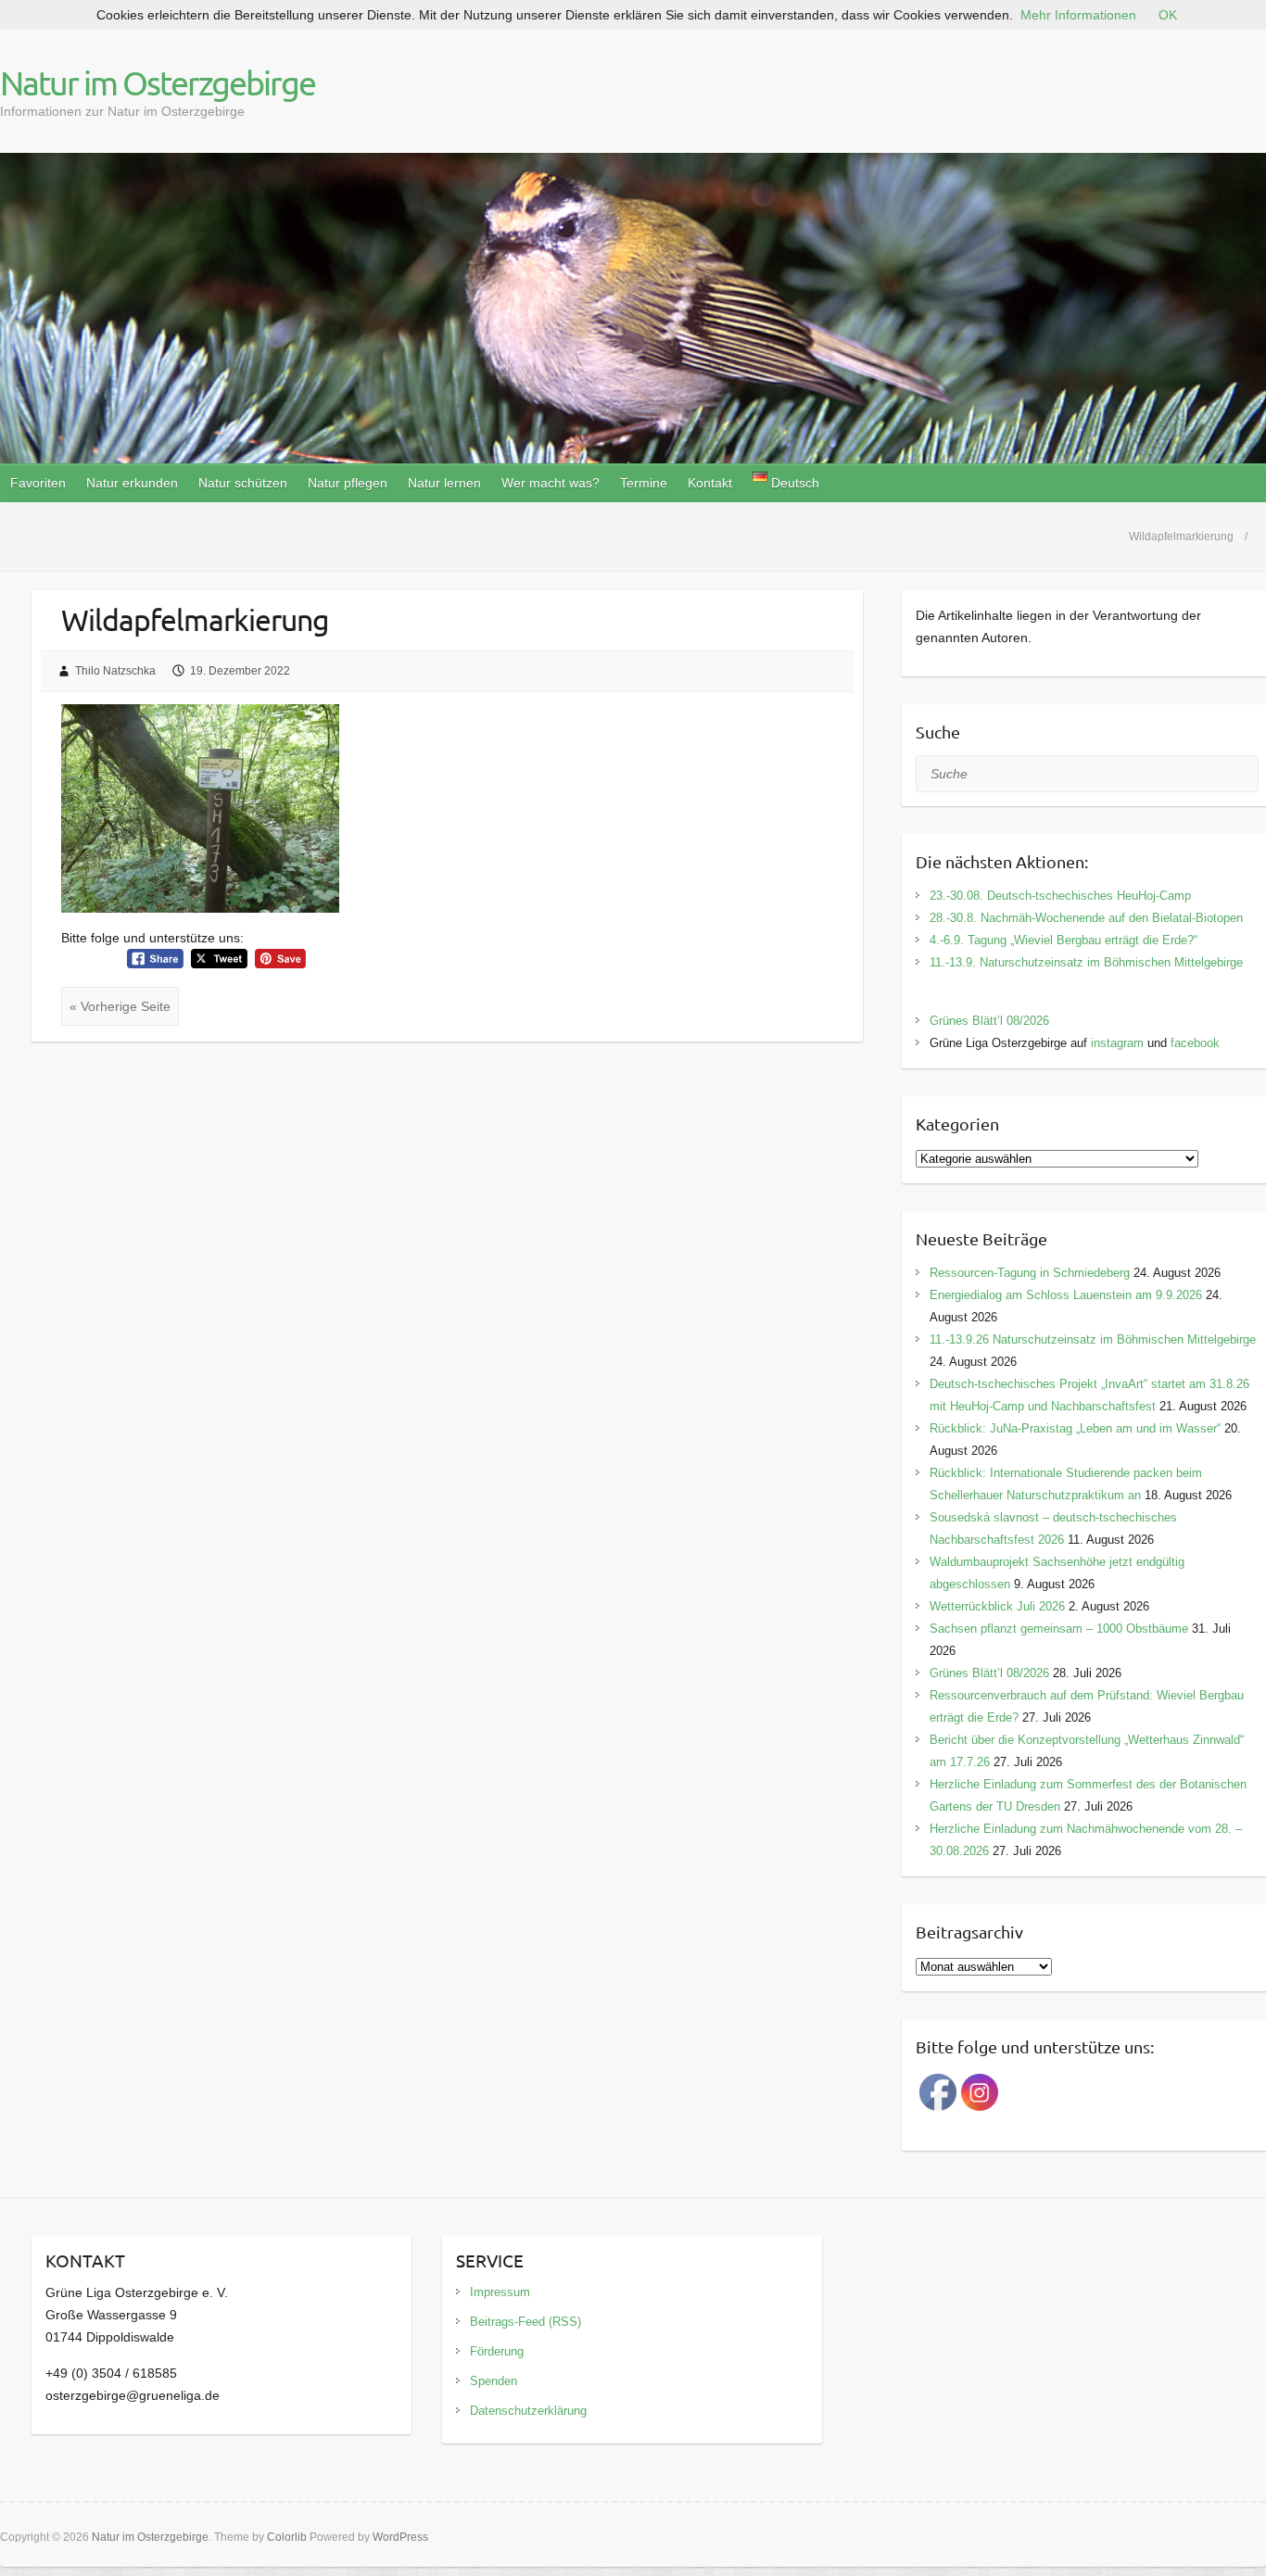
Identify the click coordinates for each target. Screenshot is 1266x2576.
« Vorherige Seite (120, 1006)
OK (1168, 15)
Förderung (497, 2351)
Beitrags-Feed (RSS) (525, 2322)
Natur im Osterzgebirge (158, 82)
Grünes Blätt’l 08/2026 (989, 1021)
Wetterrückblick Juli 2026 (997, 1606)
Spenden (494, 2381)
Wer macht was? (551, 483)
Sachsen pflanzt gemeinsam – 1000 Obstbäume (1059, 1629)
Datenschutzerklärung (528, 2411)
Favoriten (38, 483)
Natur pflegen (348, 483)
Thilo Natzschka (115, 671)
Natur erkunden (132, 483)
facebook (1195, 1043)
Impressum (500, 2292)
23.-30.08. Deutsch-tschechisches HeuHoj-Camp (1060, 896)
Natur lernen (444, 483)
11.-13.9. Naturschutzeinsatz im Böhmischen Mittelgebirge (1086, 962)
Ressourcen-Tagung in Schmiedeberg (1030, 1273)
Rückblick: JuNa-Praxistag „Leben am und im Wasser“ (1075, 1428)
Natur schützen (243, 483)
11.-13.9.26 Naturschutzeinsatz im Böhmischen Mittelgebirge (1093, 1339)
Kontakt (710, 483)
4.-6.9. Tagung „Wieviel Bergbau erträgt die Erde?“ (1063, 940)
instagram (1117, 1043)
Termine (644, 483)
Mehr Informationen (1078, 15)
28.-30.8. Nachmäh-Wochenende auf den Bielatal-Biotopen (1086, 918)
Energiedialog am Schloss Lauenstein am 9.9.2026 (1066, 1295)
